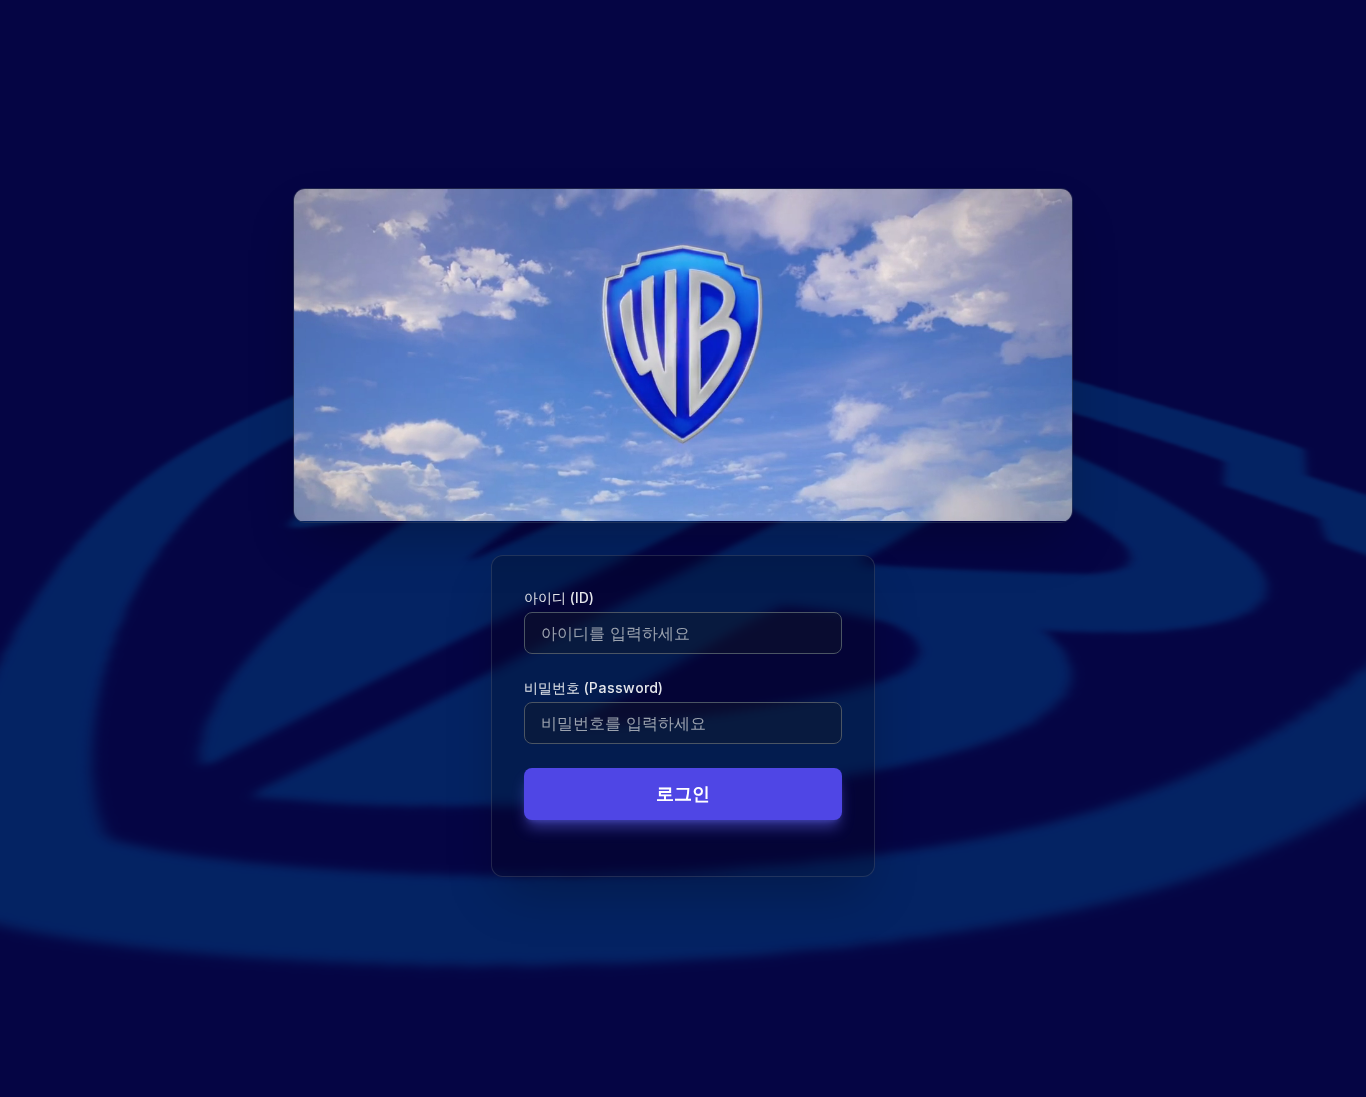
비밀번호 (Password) (593, 687)
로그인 (683, 793)
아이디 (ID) (559, 597)
